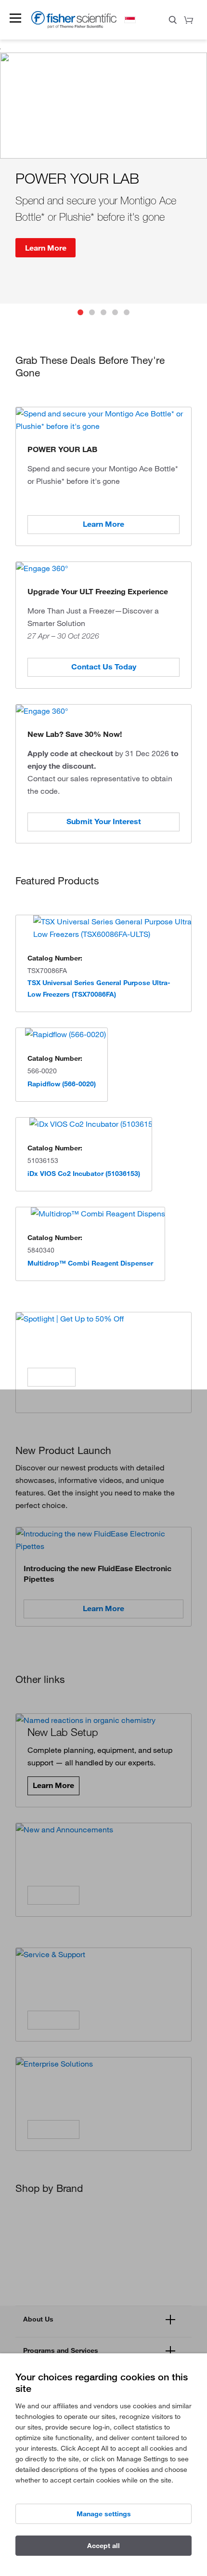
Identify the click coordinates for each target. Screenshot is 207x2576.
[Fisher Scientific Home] (74, 26)
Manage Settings (104, 2514)
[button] (15, 18)
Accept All (103, 2546)
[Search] (173, 21)
